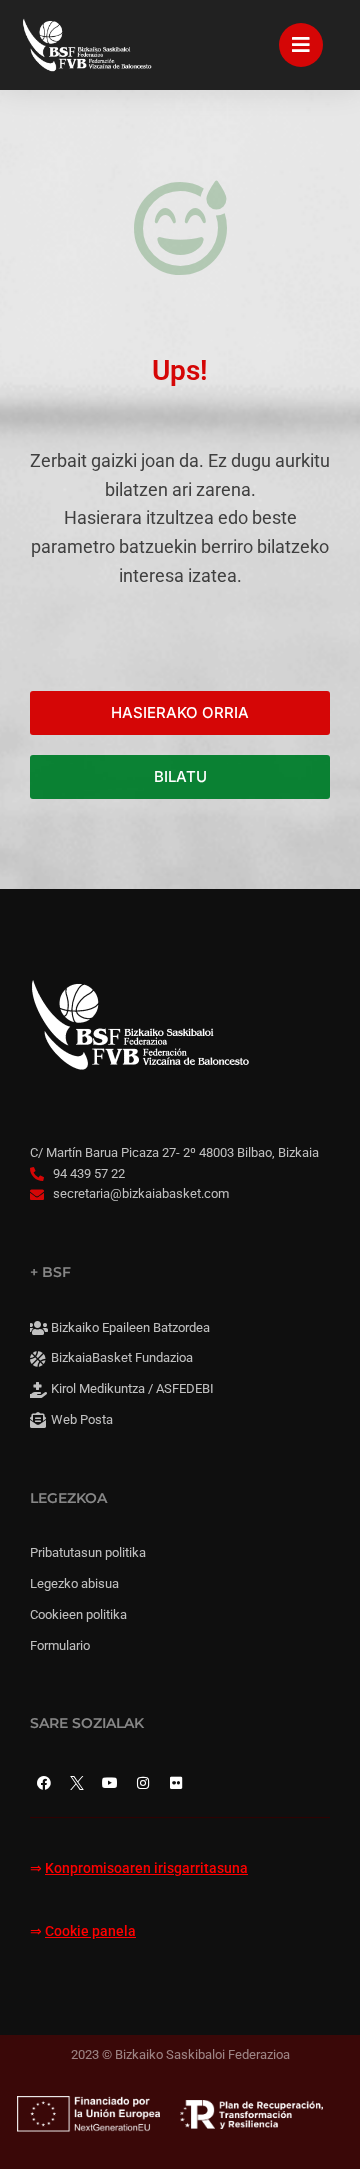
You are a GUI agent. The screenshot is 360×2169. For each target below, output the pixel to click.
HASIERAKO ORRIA (180, 712)
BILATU (180, 776)
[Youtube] (110, 1783)
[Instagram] (143, 1783)
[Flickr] (176, 1783)
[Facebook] (44, 1783)
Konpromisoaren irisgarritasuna (146, 1868)
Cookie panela (90, 1931)
